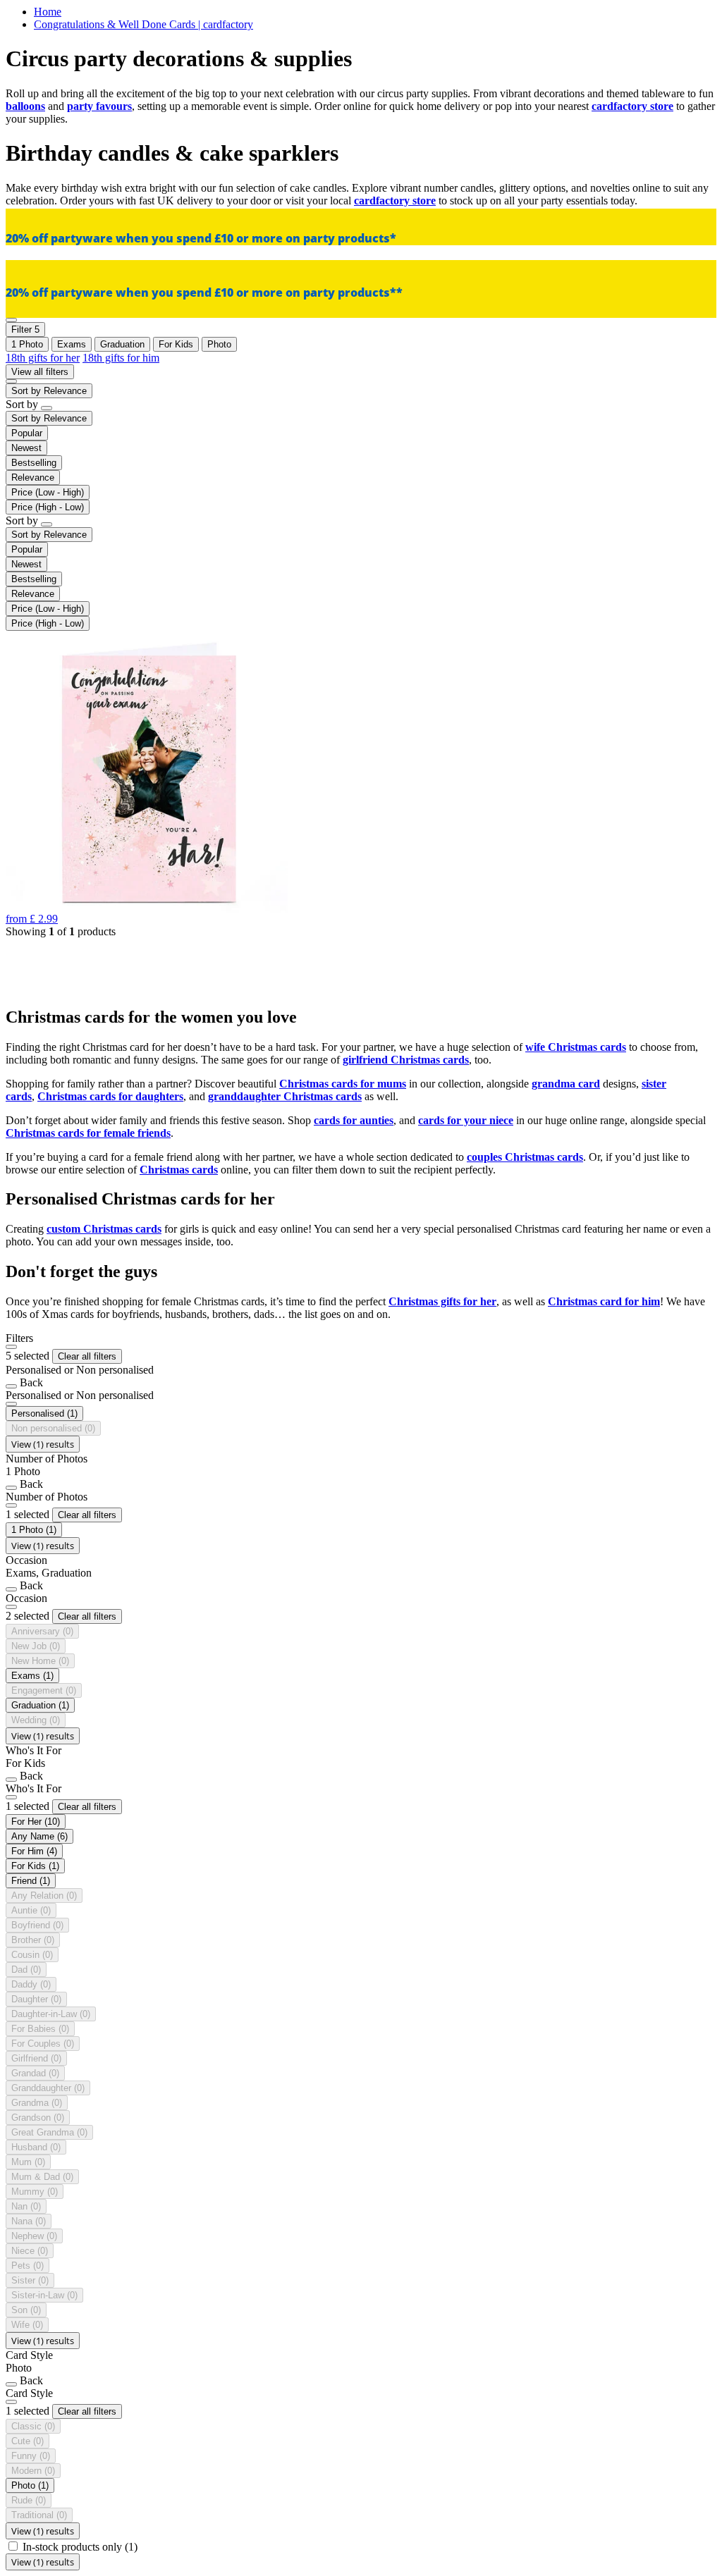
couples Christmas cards (525, 1157)
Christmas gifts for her (442, 1301)
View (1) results (43, 1444)
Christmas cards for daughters (110, 1096)
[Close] (11, 1347)
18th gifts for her (43, 358)
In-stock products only (80, 2547)
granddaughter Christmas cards (285, 1096)
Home (48, 12)
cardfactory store (632, 106)
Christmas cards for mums (343, 1084)
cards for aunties (354, 1120)
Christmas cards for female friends (88, 1133)
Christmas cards (179, 1170)
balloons (25, 106)
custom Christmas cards (104, 1229)
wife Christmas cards (576, 1047)
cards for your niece (466, 1120)
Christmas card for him (604, 1301)
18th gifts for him (121, 358)
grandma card (566, 1084)
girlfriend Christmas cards (406, 1060)
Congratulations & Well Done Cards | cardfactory (143, 24)
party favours (99, 106)
